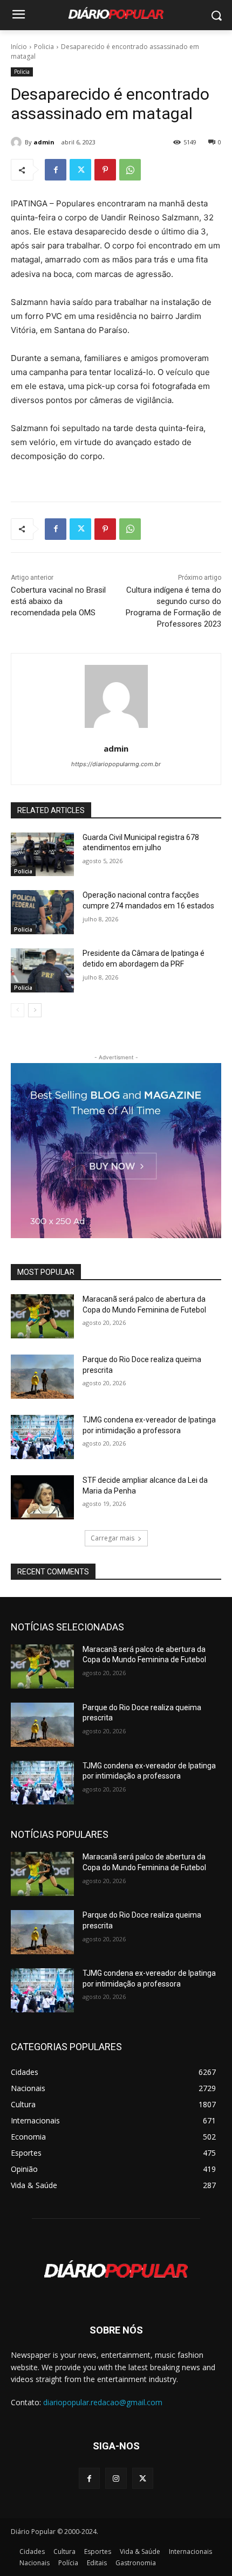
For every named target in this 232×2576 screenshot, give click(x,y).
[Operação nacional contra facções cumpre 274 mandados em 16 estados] (42, 912)
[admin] (18, 142)
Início (19, 47)
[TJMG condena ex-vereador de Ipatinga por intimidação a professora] (42, 1437)
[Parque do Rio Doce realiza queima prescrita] (42, 1377)
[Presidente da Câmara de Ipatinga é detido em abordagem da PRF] (42, 970)
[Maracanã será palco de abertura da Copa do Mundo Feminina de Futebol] (42, 1316)
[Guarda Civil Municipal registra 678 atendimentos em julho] (42, 855)
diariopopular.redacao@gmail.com (103, 2402)
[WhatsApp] (130, 170)
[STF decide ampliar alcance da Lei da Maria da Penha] (42, 1497)
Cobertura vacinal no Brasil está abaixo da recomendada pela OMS (58, 601)
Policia (44, 47)
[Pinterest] (105, 170)
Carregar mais (112, 1538)
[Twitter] (80, 170)
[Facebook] (56, 170)
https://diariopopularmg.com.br (116, 764)
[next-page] (35, 1010)
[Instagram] (116, 2478)
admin (44, 142)
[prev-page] (18, 1010)
